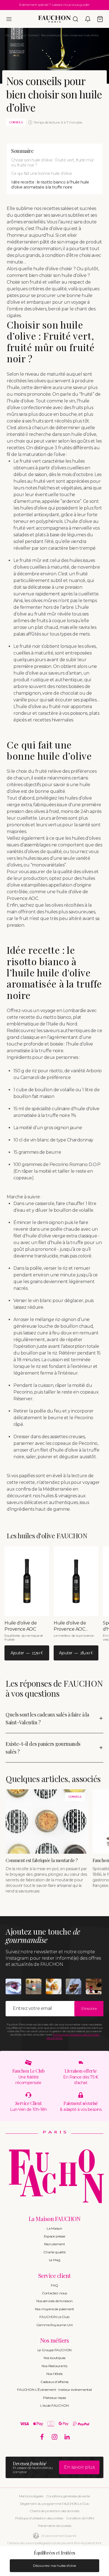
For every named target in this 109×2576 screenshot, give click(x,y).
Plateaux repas (54, 2398)
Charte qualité (54, 2252)
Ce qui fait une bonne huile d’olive (42, 173)
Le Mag (55, 2260)
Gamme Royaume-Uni (55, 2325)
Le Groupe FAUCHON (55, 2350)
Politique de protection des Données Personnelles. (73, 2036)
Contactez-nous (54, 2293)
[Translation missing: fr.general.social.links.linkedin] (67, 2437)
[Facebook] (42, 2437)
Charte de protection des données (54, 2511)
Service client (54, 2276)
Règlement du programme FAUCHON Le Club (55, 2504)
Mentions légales (31, 2496)
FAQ (54, 2285)
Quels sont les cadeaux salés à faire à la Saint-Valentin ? (47, 1718)
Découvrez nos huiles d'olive (54, 2566)
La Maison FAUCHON (55, 2219)
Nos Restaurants (54, 2366)
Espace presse (54, 2236)
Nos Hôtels (54, 2374)
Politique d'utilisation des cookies (39, 2518)
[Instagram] (55, 2437)
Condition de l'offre (80, 2518)
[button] (9, 19)
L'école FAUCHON (54, 2405)
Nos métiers (55, 2340)
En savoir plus (79, 2467)
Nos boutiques (54, 2358)
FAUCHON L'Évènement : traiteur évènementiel (54, 2390)
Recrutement (55, 2244)
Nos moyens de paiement (55, 2309)
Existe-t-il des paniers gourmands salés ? (43, 1748)
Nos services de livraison (54, 2301)
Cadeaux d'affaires (54, 2382)
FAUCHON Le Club (54, 2317)
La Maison (54, 2228)
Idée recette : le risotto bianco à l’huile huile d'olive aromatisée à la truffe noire (50, 185)
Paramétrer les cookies (54, 2526)
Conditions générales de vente (68, 2496)
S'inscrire (89, 2008)
